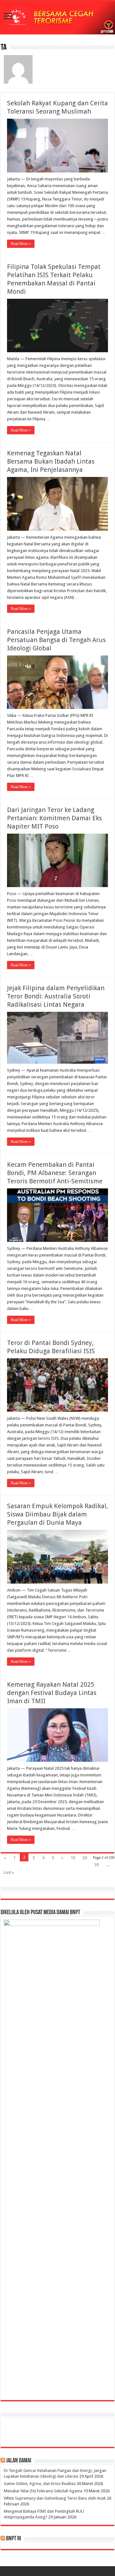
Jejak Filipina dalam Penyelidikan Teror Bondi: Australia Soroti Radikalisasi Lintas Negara (56, 996)
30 (96, 1865)
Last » (9, 1872)
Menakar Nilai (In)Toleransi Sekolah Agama (43, 2491)
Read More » (21, 244)
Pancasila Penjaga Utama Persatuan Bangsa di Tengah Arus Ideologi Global (56, 640)
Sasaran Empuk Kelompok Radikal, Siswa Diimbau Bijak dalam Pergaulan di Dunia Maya (57, 1514)
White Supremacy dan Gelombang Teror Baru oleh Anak (55, 2498)
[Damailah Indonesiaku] (57, 18)
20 (85, 1858)
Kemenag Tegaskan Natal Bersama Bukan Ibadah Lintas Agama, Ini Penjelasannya (51, 461)
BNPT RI (14, 2539)
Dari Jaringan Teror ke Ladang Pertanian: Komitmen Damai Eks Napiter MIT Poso (54, 818)
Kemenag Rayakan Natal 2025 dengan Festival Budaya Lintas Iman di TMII (52, 1693)
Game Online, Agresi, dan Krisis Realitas (40, 2484)
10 (73, 1858)
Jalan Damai (19, 2461)
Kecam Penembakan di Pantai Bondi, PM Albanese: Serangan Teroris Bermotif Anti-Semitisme (55, 1173)
